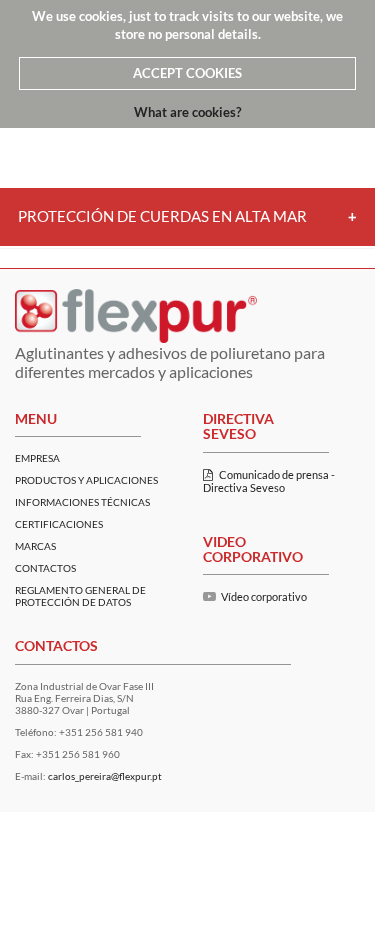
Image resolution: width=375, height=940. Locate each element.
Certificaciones (59, 524)
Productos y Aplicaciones (86, 480)
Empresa (37, 458)
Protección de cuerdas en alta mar (162, 216)
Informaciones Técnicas (82, 502)
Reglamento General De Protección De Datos (80, 596)
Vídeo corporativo (264, 596)
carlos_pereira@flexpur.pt (105, 776)
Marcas (35, 546)
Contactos (45, 568)
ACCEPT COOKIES (187, 73)
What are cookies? (187, 112)
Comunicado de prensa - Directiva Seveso (269, 481)
